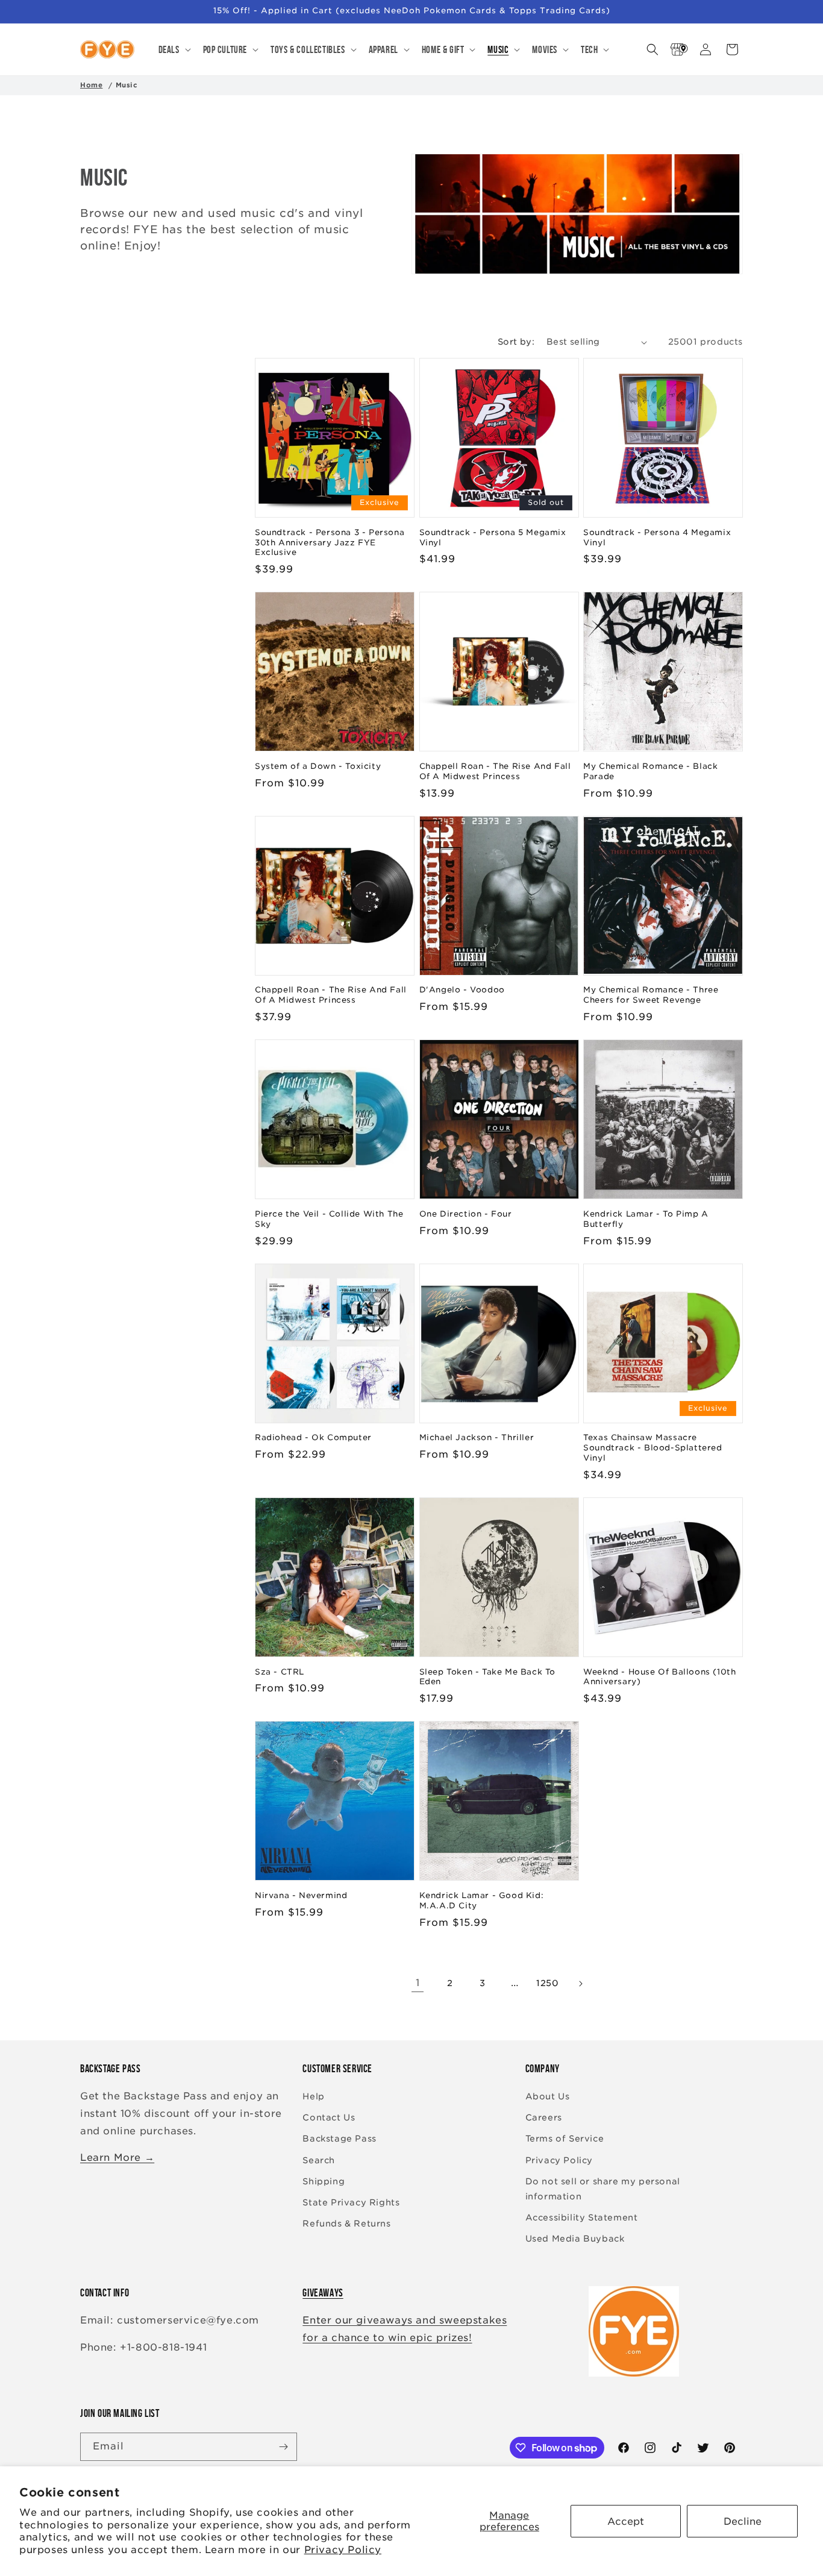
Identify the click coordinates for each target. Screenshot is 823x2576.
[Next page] (580, 1984)
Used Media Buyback (575, 2239)
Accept (626, 2521)
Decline (743, 2521)
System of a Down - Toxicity (318, 766)
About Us (548, 2096)
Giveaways (323, 2293)
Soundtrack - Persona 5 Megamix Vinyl (493, 537)
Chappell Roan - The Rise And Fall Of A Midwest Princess (495, 771)
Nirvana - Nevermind (301, 1895)
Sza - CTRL (280, 1672)
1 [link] (418, 1983)
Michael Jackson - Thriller (477, 1437)
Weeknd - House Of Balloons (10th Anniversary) (659, 1677)
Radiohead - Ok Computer (313, 1437)
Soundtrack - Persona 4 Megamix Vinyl (657, 537)
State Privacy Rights (351, 2202)
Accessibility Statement (582, 2217)
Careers (544, 2117)
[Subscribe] (283, 2447)
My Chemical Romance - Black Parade (650, 771)
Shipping (324, 2181)
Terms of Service (565, 2139)
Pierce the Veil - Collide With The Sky (329, 1219)
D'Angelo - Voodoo (462, 990)
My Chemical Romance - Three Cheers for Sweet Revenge (651, 995)
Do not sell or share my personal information (603, 2189)
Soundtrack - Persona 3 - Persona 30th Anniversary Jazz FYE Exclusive (330, 543)
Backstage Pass (339, 2139)
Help (313, 2096)
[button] (174, 49)
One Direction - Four (466, 1214)
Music (127, 85)
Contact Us (329, 2117)
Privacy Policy (343, 2550)
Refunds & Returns (346, 2223)
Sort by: (516, 342)
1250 (547, 1983)
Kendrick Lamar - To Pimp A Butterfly (646, 1219)
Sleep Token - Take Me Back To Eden (487, 1677)
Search (319, 2160)
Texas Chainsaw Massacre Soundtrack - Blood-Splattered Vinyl (652, 1448)
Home (91, 85)
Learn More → (117, 2158)
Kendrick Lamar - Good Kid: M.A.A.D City (482, 1901)
